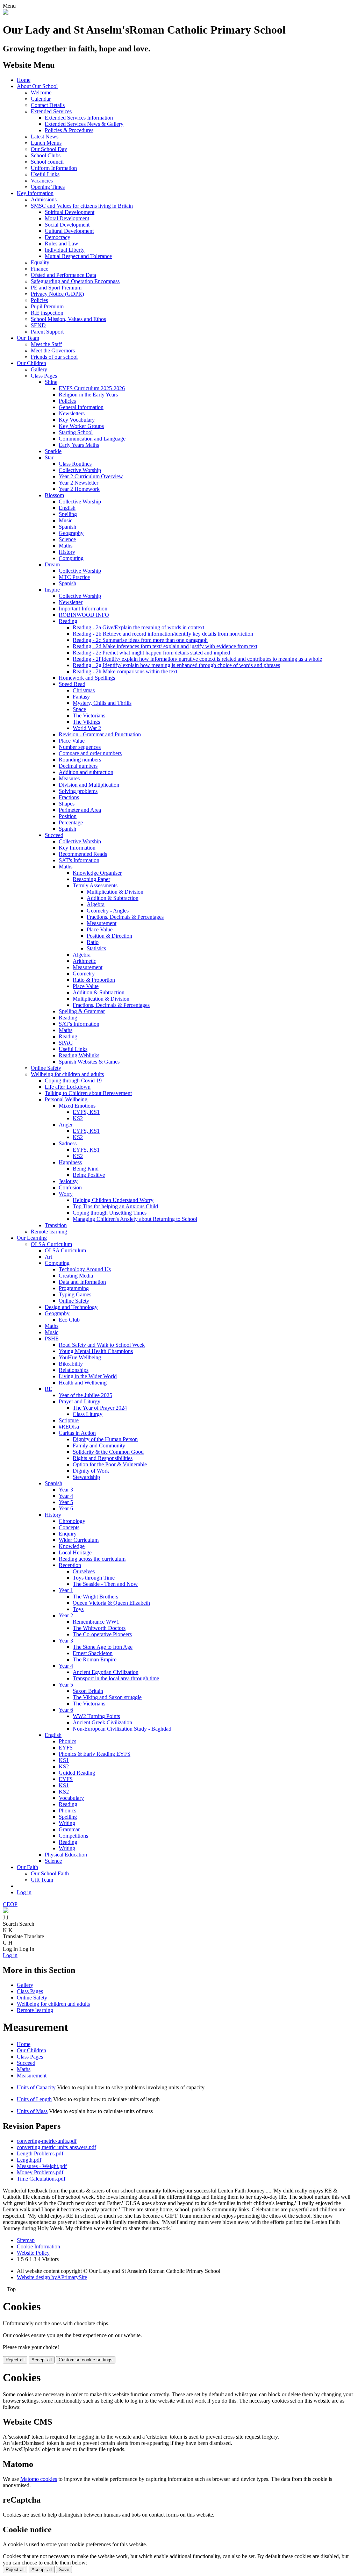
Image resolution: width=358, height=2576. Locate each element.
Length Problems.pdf (40, 2153)
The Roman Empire (95, 1659)
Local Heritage (75, 1552)
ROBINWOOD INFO (84, 615)
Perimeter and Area (80, 810)
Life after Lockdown (68, 1087)
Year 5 (66, 1502)
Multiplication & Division (115, 892)
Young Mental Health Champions (96, 1351)
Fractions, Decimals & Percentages (125, 917)
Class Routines (75, 464)
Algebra (96, 904)
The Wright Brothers (95, 1597)
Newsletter (71, 602)
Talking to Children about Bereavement (88, 1093)
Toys (78, 1609)
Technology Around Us (85, 1269)
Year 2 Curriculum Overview (91, 476)
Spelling (68, 514)
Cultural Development (69, 231)
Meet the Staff (46, 344)
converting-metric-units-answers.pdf (56, 2147)
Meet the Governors (53, 350)
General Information (81, 407)
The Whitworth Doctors (99, 1628)
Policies (39, 300)
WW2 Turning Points (96, 1716)
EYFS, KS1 (86, 1112)
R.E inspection (47, 313)
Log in (24, 1892)
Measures (69, 778)
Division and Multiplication (89, 785)
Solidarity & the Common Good (108, 1452)
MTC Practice (74, 577)
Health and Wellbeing (83, 1383)
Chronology (72, 1521)
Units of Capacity (36, 2087)
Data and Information (82, 1282)
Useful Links (45, 174)
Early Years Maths (79, 445)
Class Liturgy (88, 1414)
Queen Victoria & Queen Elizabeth (111, 1603)
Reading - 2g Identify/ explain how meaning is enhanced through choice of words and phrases (176, 665)
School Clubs (46, 155)
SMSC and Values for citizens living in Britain (82, 206)
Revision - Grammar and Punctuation (100, 734)
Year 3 (66, 1490)
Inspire (52, 590)
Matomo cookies (39, 2479)
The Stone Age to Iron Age (103, 1647)
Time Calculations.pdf (41, 2179)
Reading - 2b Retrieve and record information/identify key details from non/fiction (163, 634)
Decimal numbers (78, 766)
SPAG (66, 1043)
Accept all (42, 2360)
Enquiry (68, 1534)
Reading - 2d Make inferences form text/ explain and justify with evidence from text (165, 646)
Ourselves (84, 1571)
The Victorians (89, 715)
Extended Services (51, 111)
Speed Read (72, 684)
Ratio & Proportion (94, 980)
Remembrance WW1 (96, 1622)
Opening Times (48, 187)
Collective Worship (80, 470)
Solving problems (78, 791)
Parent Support (47, 332)
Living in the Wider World (88, 1376)
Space (79, 709)
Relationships (74, 1370)
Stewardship (86, 1477)
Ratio (93, 942)
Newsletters (72, 413)
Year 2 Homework (79, 489)
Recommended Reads (83, 854)
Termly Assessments (95, 885)
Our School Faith (50, 1873)
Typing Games (75, 1294)
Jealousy (68, 1181)
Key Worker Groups (81, 426)
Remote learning (49, 1232)
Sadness (68, 1143)
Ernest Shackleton (93, 1653)
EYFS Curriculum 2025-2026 (92, 388)
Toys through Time (94, 1578)
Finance (40, 269)
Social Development (67, 225)
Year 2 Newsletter (78, 483)
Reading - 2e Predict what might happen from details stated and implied (151, 653)
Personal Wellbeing (66, 1099)
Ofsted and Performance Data (63, 275)
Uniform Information (54, 168)
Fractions (69, 797)
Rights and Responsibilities (103, 1458)
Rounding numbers (80, 760)
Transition (56, 1225)
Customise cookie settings (86, 2360)
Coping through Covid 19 (73, 1081)
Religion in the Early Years (88, 395)
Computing (71, 558)
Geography (71, 533)
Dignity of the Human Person (105, 1439)
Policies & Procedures (69, 130)
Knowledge (72, 1546)
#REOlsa (69, 1427)
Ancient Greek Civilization (102, 1722)
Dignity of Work (91, 1471)
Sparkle (53, 451)
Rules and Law (62, 244)
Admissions (44, 199)
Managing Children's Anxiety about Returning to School (135, 1219)
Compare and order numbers (90, 753)
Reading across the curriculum (92, 1559)
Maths (66, 546)
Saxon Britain (88, 1691)
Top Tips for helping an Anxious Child (115, 1206)
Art (48, 1257)
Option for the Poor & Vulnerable (110, 1464)
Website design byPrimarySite (52, 2277)
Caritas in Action (77, 1433)
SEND (38, 325)
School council (47, 162)
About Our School (37, 86)
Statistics (96, 948)
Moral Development (67, 218)
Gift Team (42, 1880)
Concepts (69, 1527)
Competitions (73, 1836)
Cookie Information (38, 2246)
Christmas (84, 690)
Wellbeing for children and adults (67, 1074)
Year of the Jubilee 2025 (85, 1395)
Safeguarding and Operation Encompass (75, 281)
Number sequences (80, 747)
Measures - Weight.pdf (42, 2166)
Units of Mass (32, 2111)
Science (67, 539)
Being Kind (86, 1169)
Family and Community (99, 1446)
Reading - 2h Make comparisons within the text (125, 671)
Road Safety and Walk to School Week (102, 1345)
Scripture (69, 1420)
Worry (66, 1194)
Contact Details (48, 105)
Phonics (67, 1741)
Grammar (69, 1829)
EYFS (66, 1748)
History (67, 552)
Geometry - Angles (108, 911)
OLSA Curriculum (51, 1244)
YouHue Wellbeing (80, 1357)
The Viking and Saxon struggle (107, 1697)
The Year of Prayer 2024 (100, 1408)
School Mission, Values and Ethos (68, 319)
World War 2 (87, 728)
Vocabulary (71, 1798)
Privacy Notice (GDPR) (57, 294)
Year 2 (66, 1615)
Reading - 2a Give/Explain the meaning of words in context (138, 627)
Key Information (35, 193)
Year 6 (66, 1508)
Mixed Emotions (77, 1106)
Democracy (58, 237)
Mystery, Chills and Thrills (102, 703)
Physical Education (66, 1855)
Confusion (70, 1187)
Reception (70, 1565)
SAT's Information (79, 860)
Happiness (70, 1162)
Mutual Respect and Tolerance (78, 256)
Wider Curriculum (79, 1540)
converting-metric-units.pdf (47, 2141)
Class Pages (44, 376)
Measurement (102, 923)
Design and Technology (71, 1307)
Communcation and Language (92, 439)
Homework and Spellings (87, 678)
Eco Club (69, 1320)
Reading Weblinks (79, 1055)
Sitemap (26, 2240)
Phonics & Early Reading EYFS (95, 1754)
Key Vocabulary (77, 420)
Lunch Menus (46, 143)
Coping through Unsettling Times (110, 1213)
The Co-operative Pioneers (102, 1634)
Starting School (76, 432)
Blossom (54, 495)
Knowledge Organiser (97, 873)
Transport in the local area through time (116, 1678)
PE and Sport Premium (56, 288)
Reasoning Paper (91, 879)
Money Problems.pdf (40, 2172)
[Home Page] (6, 13)
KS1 (64, 1760)
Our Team (28, 338)
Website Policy (33, 2253)
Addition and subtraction (86, 772)
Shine (51, 382)
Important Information (83, 609)
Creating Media (76, 1276)
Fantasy (81, 697)
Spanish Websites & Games (89, 1062)
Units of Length (34, 2099)
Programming (74, 1288)
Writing (67, 1823)
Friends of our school (54, 357)
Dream (52, 564)
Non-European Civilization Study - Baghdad (122, 1729)
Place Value (72, 741)
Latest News (45, 137)
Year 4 (66, 1496)
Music (66, 520)
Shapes (67, 804)
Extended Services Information (79, 118)
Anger (66, 1125)
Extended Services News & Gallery (84, 124)
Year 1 (66, 1590)
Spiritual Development (70, 212)
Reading (68, 621)
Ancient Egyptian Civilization (106, 1672)
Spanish (67, 527)
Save (64, 2570)
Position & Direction (109, 936)
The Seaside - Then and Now (105, 1584)
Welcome (41, 92)
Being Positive (89, 1175)
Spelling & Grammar (82, 1011)
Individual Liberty (65, 250)
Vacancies (42, 181)
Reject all (15, 2360)
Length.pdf (29, 2160)
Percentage (71, 822)
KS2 (78, 1118)
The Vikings (86, 722)
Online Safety (46, 1068)
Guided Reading (77, 1773)
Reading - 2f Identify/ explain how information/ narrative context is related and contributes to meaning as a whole (197, 659)
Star (49, 457)
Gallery (39, 369)
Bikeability (71, 1364)
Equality (40, 262)
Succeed (54, 835)
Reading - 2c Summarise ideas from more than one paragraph (140, 640)
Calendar (41, 99)
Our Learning (32, 1238)
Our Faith (27, 1867)
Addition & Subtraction (113, 898)
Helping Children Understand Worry (113, 1200)
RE (48, 1389)
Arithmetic (84, 961)
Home (24, 80)
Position (68, 816)
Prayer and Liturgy (80, 1401)
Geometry (84, 974)
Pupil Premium (47, 306)
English (67, 508)
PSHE (52, 1339)
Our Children (31, 363)
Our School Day (49, 149)
